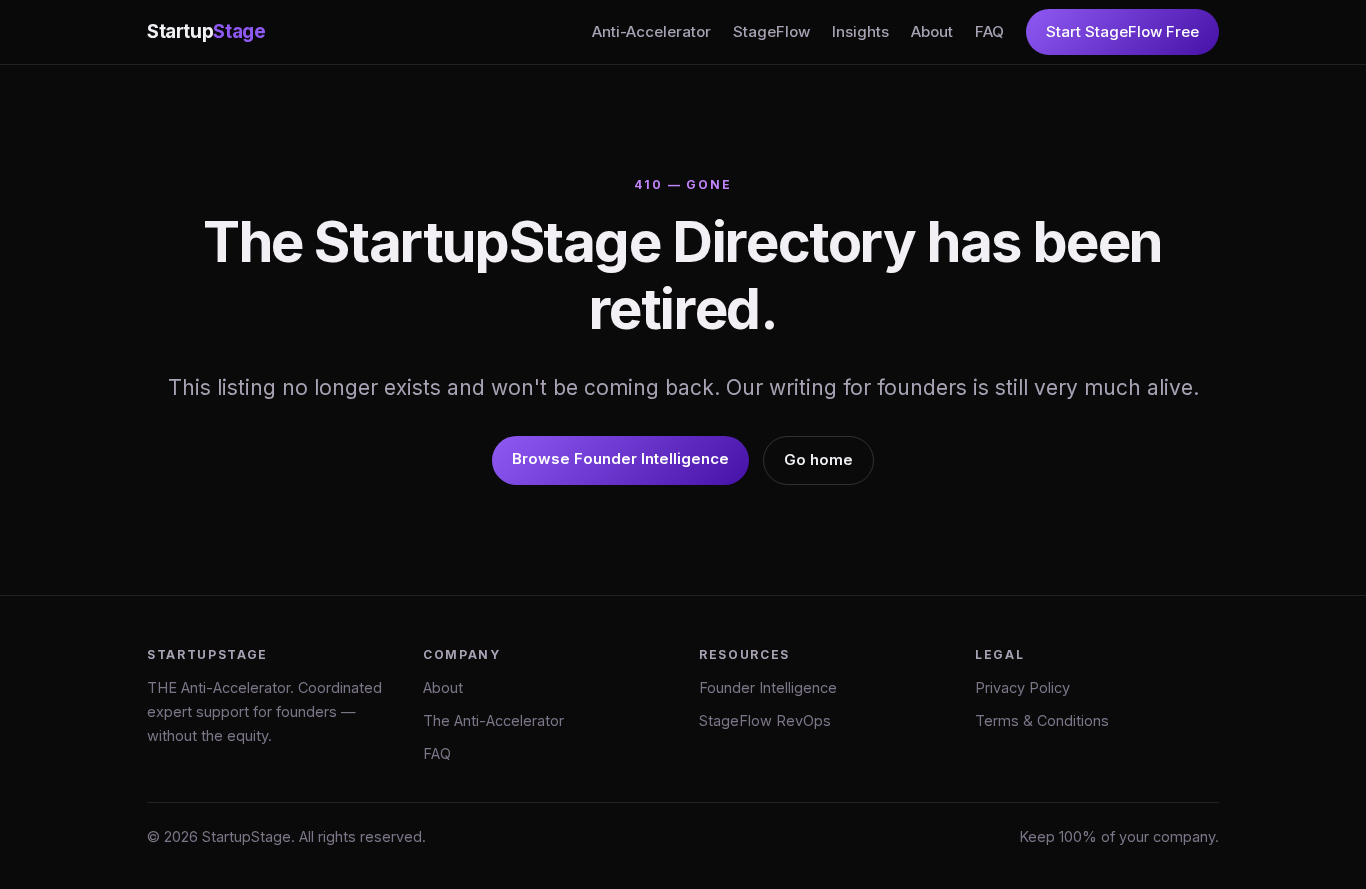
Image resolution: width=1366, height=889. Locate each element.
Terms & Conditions (1042, 720)
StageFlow (771, 31)
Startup (206, 31)
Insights (860, 31)
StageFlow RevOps (765, 720)
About (932, 31)
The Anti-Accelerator (493, 720)
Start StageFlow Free (1122, 31)
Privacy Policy (1022, 687)
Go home (818, 459)
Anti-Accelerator (651, 31)
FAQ (989, 31)
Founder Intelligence (768, 687)
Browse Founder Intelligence (620, 458)
